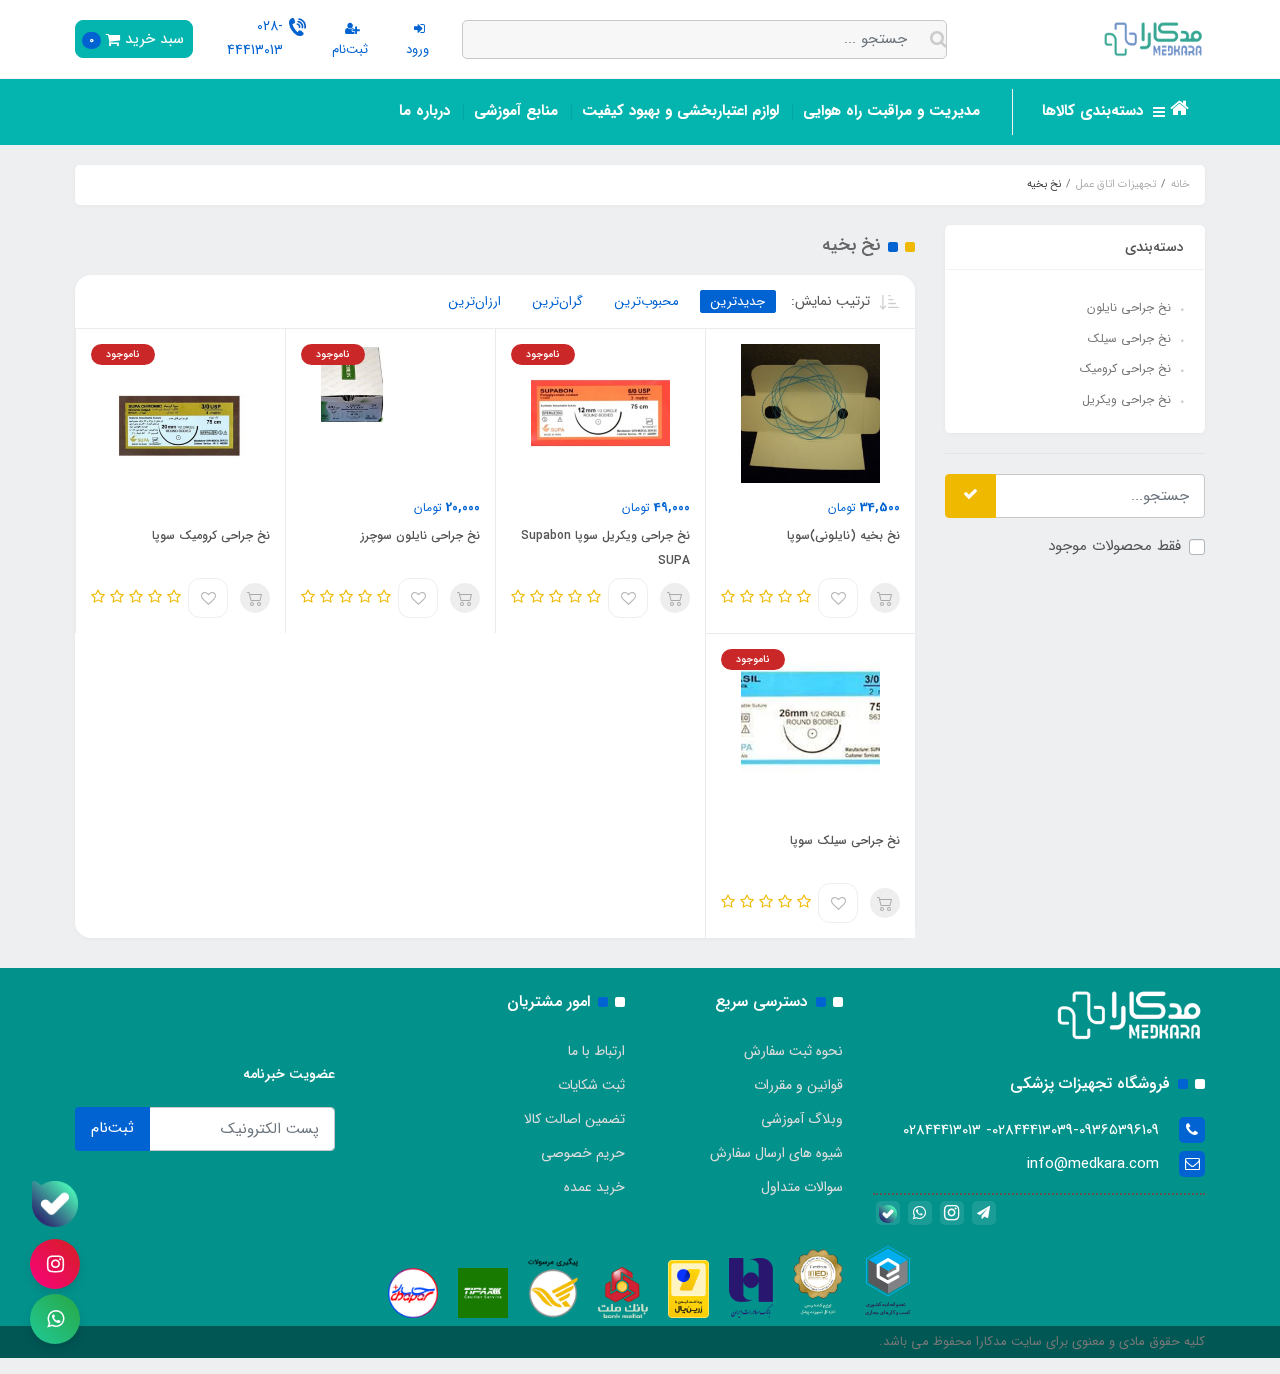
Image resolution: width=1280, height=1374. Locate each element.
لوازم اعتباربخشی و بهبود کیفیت (680, 111)
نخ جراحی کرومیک (1125, 368)
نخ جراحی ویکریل (1126, 399)
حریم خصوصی (583, 1153)
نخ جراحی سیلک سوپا (845, 840)
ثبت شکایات (591, 1085)
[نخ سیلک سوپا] (810, 718)
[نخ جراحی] (180, 413)
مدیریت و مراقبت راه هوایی (891, 111)
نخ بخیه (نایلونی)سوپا (843, 535)
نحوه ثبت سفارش (793, 1051)
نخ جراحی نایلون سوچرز (420, 535)
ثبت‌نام (112, 1128)
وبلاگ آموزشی (802, 1119)
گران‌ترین (558, 301)
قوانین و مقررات (798, 1085)
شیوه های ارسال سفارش (776, 1153)
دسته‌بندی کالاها (1095, 111)
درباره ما (424, 111)
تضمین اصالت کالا (574, 1119)
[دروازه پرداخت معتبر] (688, 1288)
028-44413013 (255, 38)
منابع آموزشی (516, 111)
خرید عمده (594, 1187)
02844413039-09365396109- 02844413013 (1031, 1130)
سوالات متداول (802, 1187)
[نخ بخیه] (810, 413)
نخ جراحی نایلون (1129, 307)
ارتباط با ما (596, 1051)
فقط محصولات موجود (1114, 546)
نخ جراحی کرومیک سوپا (211, 535)
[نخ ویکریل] (600, 413)
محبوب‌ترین (647, 301)
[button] (134, 39)
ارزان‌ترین (475, 301)
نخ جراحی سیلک (1129, 338)
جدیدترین (738, 301)
